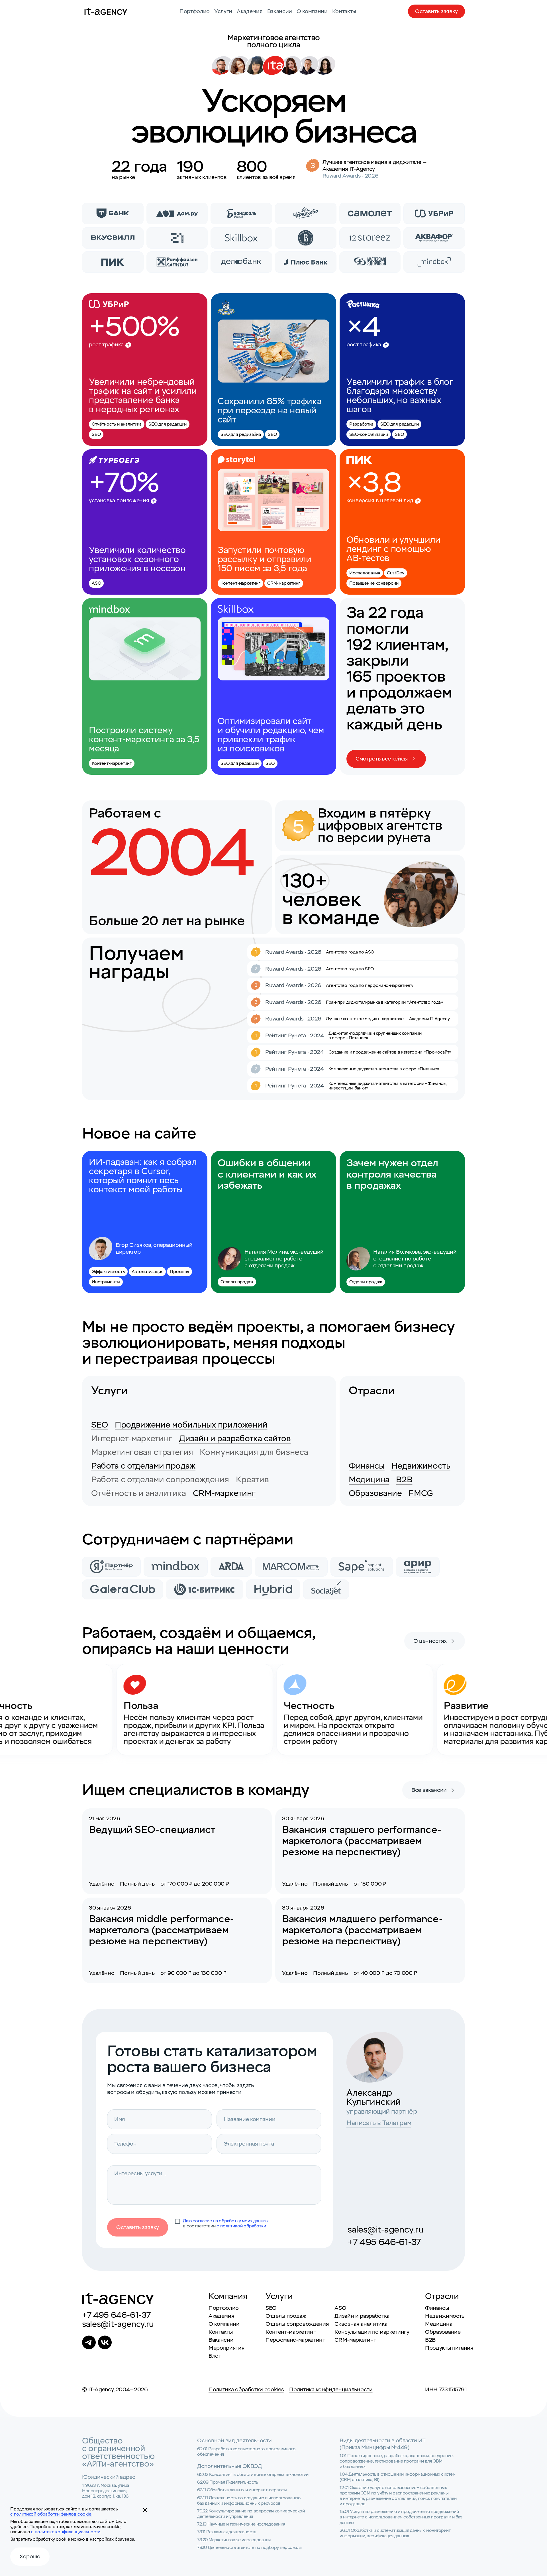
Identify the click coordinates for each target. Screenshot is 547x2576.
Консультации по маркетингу (372, 2332)
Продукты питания (449, 2348)
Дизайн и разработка (362, 2316)
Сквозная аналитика (361, 2324)
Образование (375, 1493)
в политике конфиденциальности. (66, 2532)
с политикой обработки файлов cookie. (51, 2514)
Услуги (223, 11)
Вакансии (280, 11)
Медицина (369, 1480)
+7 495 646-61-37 (384, 2242)
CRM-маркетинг (224, 1493)
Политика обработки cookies (246, 2390)
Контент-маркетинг (291, 2332)
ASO (340, 2308)
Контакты (344, 11)
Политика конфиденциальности (331, 2390)
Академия (250, 11)
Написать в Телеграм (379, 2123)
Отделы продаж (286, 2316)
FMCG (421, 1493)
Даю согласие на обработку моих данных (226, 2221)
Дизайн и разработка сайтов (235, 1439)
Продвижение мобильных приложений (191, 1425)
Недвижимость (421, 1466)
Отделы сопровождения (297, 2324)
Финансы (367, 1466)
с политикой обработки (241, 2226)
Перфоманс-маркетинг (295, 2340)
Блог (215, 2356)
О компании (312, 11)
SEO (100, 1425)
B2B (404, 1480)
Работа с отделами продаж (143, 1466)
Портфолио (195, 11)
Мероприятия (226, 2348)
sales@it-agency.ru (385, 2230)
